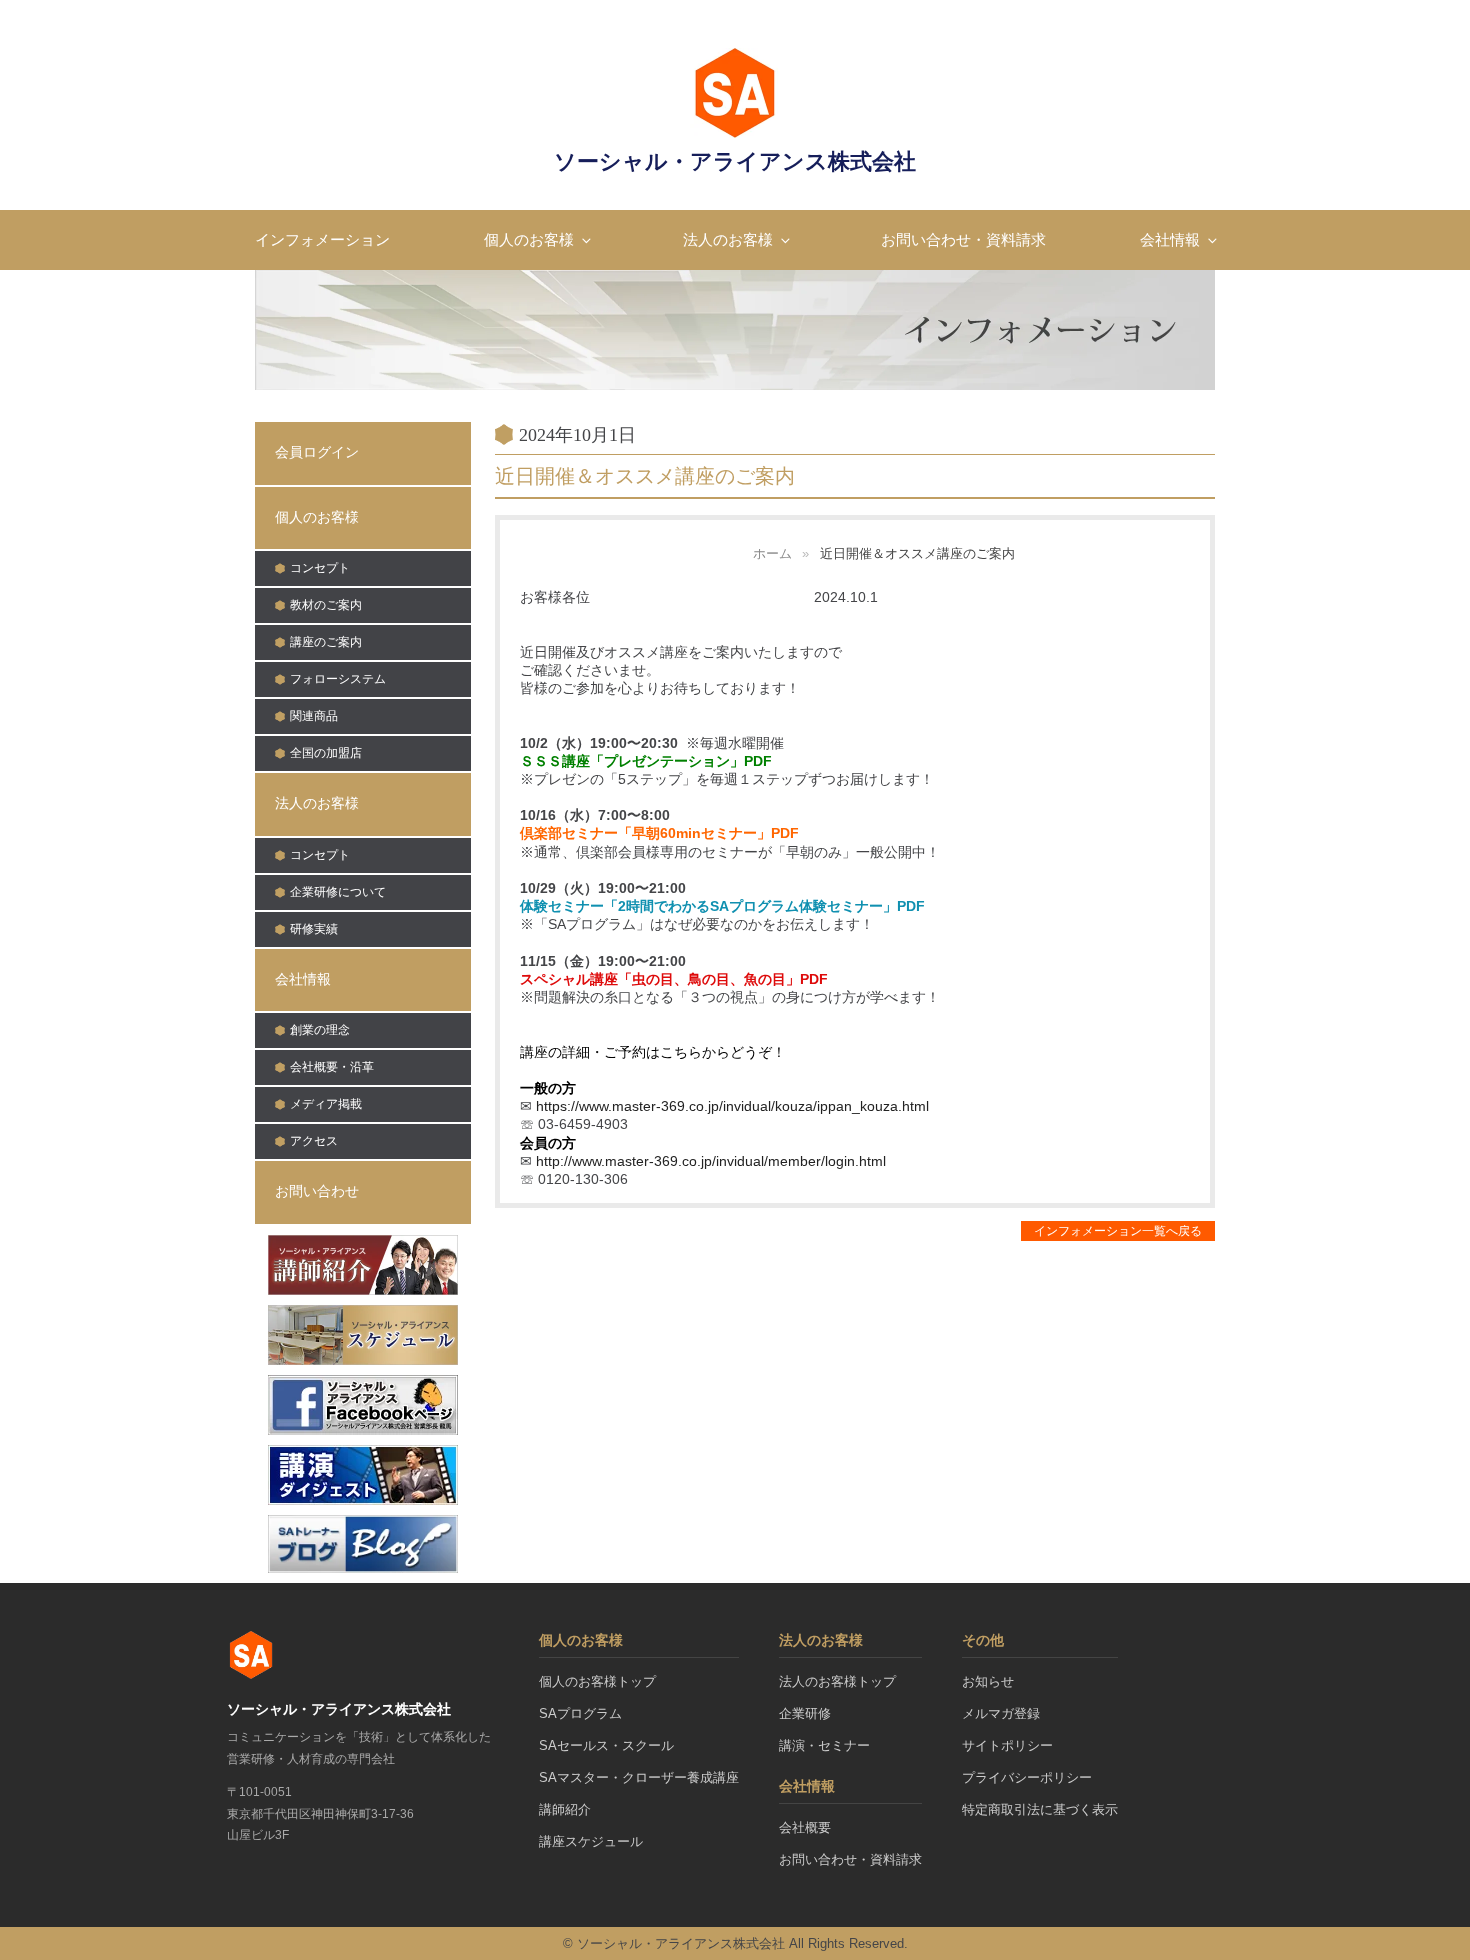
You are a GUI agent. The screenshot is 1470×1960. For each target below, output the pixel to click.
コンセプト (320, 568)
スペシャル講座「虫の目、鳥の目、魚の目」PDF (674, 979)
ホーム (772, 553)
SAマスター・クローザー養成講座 (639, 1777)
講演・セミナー (824, 1745)
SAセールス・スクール (606, 1745)
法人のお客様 (728, 240)
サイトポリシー (1007, 1745)
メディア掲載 (326, 1104)
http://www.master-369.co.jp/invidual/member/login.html (711, 1161)
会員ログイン (317, 452)
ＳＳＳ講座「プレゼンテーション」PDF (646, 761)
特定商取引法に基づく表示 (1040, 1809)
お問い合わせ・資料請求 (963, 240)
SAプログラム (580, 1713)
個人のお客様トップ (597, 1681)
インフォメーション (322, 240)
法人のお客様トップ (837, 1681)
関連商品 (314, 716)
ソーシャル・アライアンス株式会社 (735, 161)
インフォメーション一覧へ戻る (1118, 1231)
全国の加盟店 (326, 753)
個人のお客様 (529, 240)
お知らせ (988, 1681)
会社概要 (805, 1827)
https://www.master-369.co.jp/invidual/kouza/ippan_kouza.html (732, 1106)
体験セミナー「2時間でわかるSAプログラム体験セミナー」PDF (722, 906)
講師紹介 (565, 1809)
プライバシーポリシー (1027, 1777)
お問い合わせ (317, 1191)
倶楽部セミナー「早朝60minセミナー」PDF (659, 833)
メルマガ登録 (1001, 1713)
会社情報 (1170, 240)
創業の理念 (320, 1030)
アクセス (314, 1141)
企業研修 (805, 1713)
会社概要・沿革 (332, 1067)
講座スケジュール (591, 1841)
